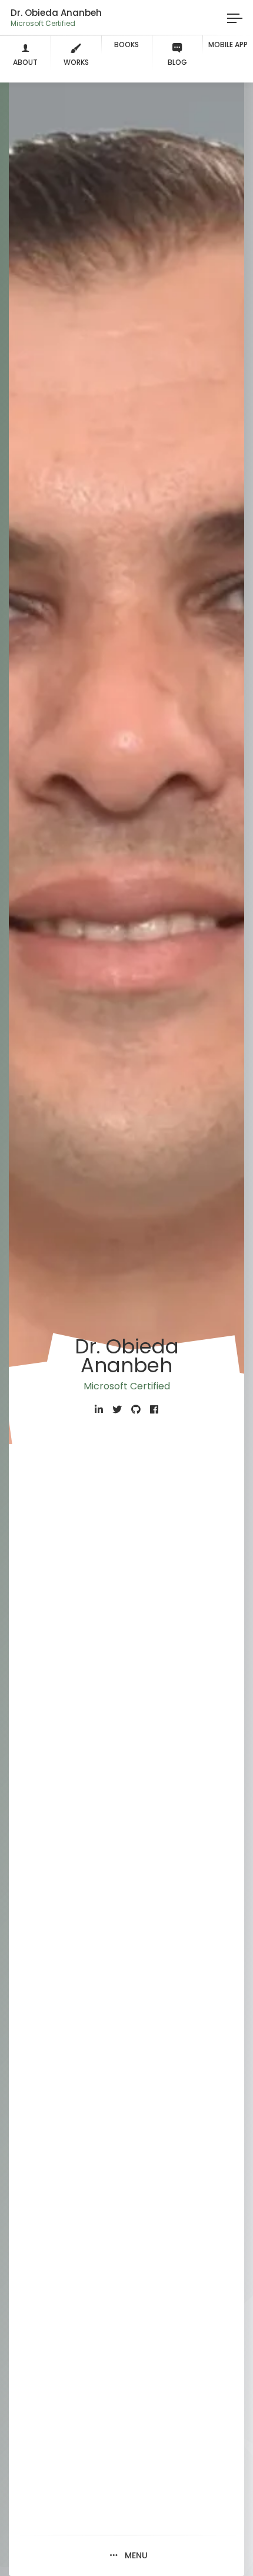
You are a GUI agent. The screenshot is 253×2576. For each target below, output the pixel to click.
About (25, 62)
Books (126, 44)
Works (76, 62)
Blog (177, 62)
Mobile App (228, 44)
